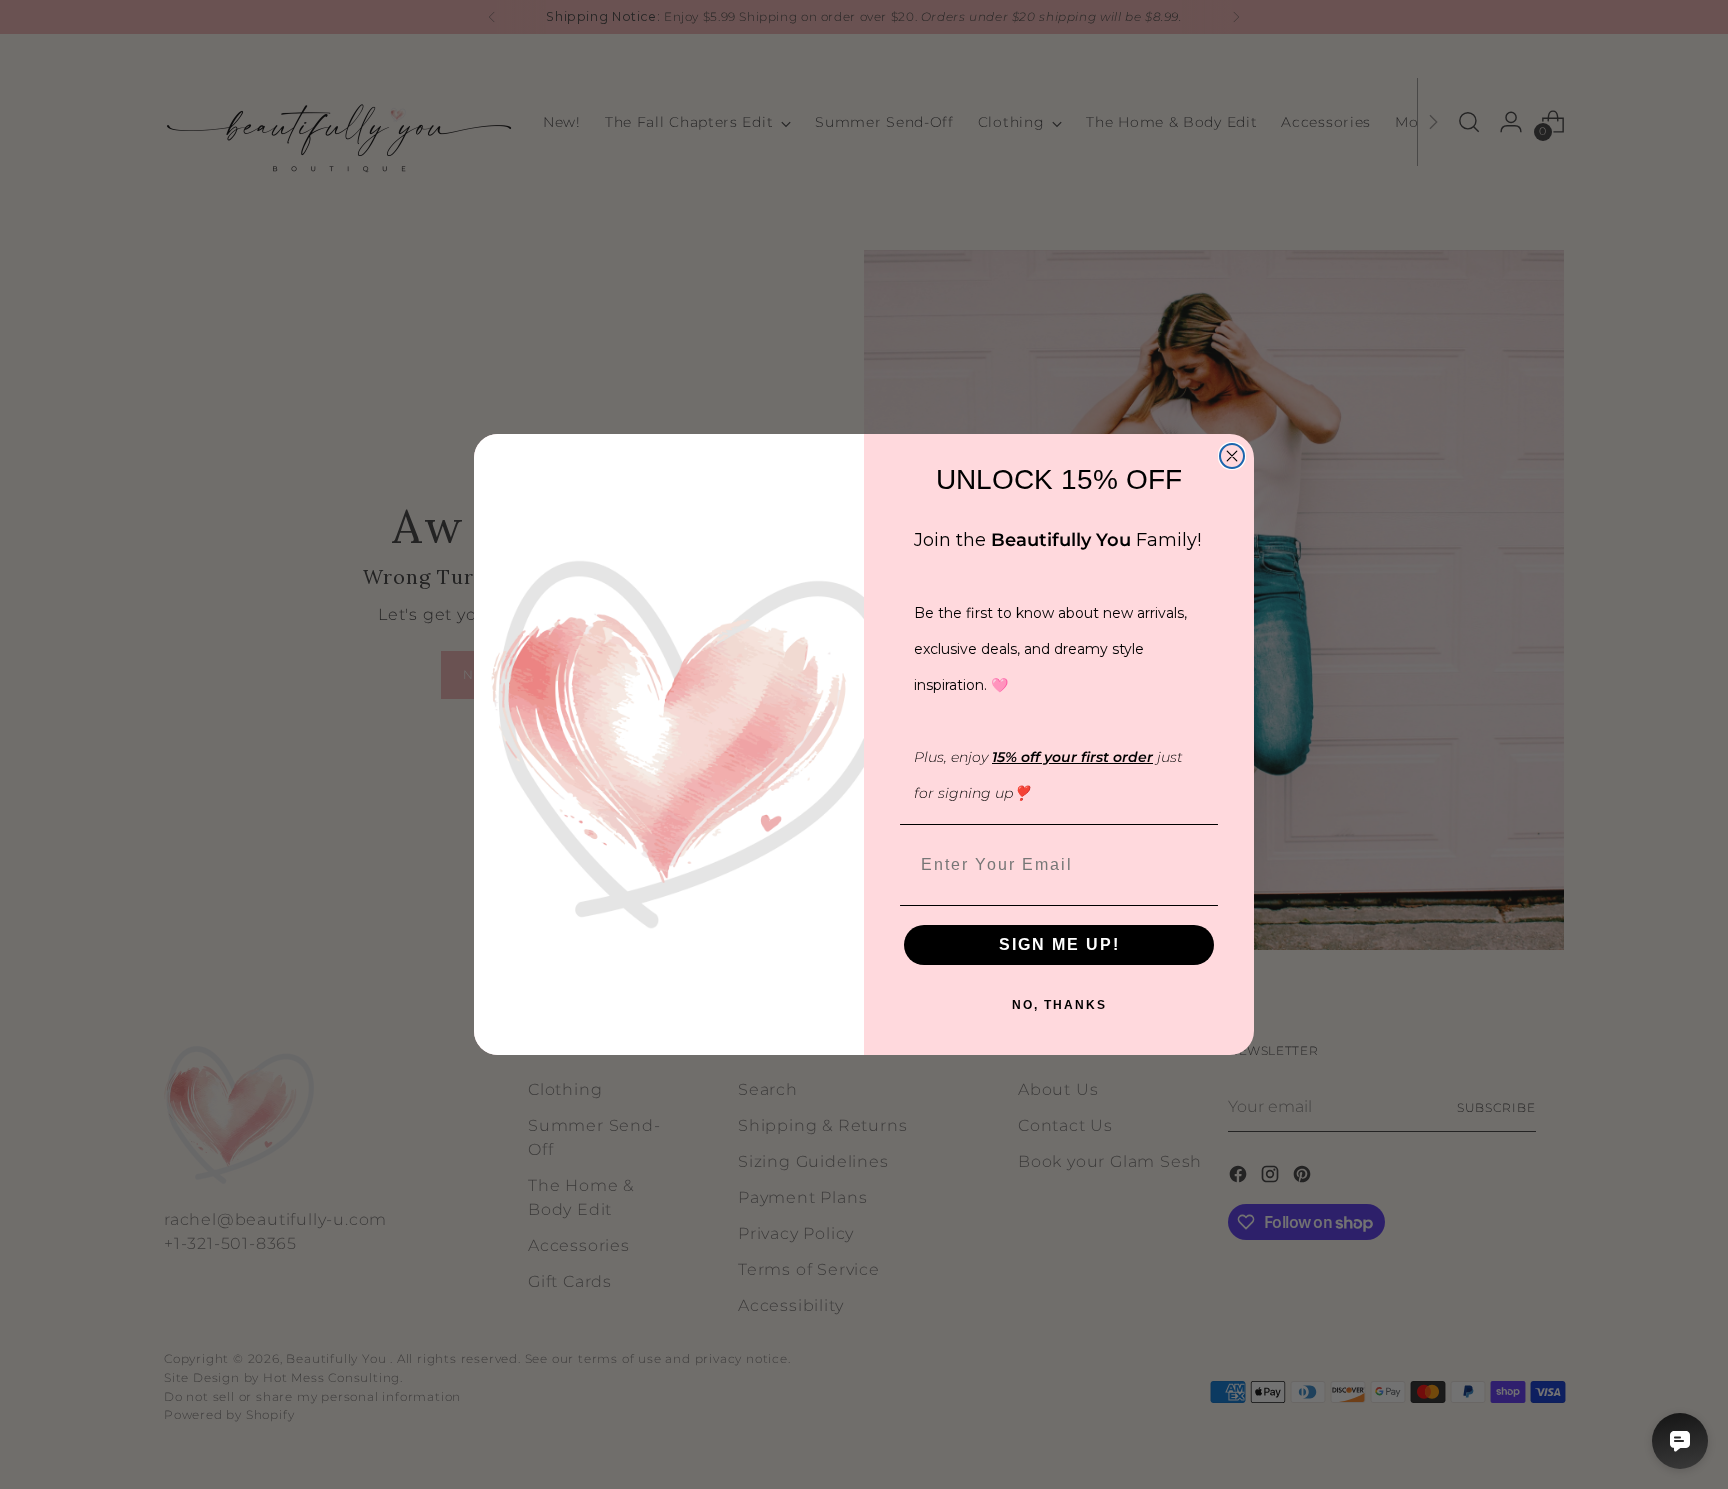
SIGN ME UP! (1059, 944)
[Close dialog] (1232, 456)
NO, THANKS (1059, 1005)
